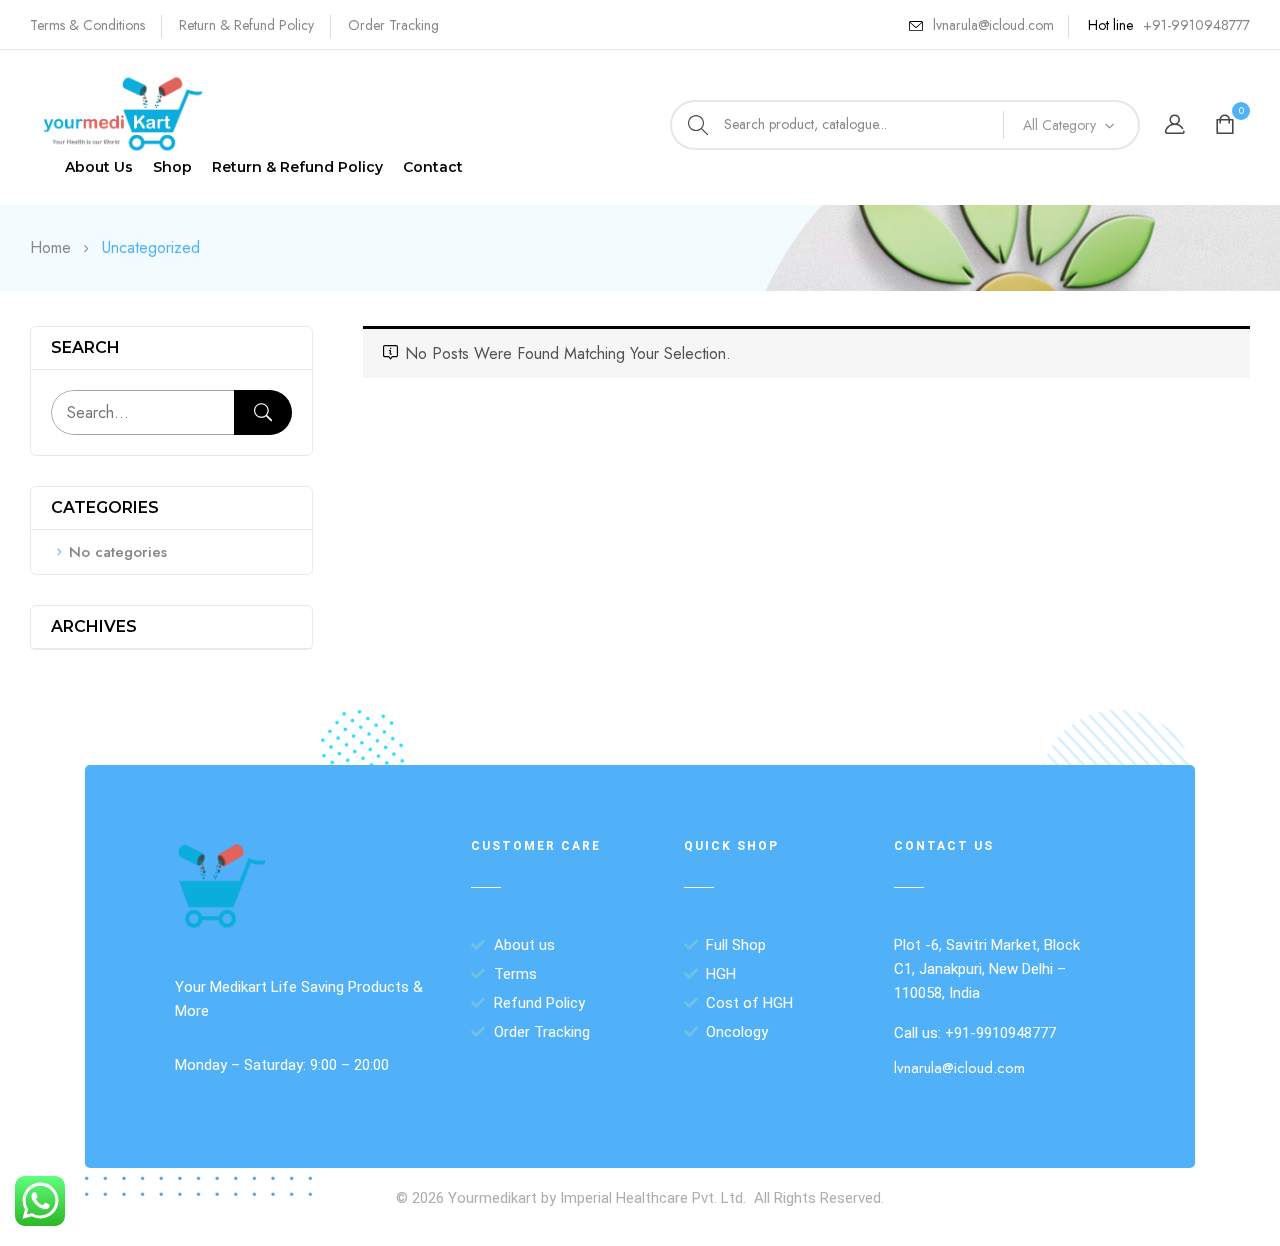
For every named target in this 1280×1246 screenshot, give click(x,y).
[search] (698, 125)
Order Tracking (393, 25)
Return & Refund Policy (246, 25)
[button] (1227, 125)
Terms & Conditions (87, 25)
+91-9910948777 (1196, 25)
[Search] (263, 412)
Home (50, 247)
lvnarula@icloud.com (993, 25)
